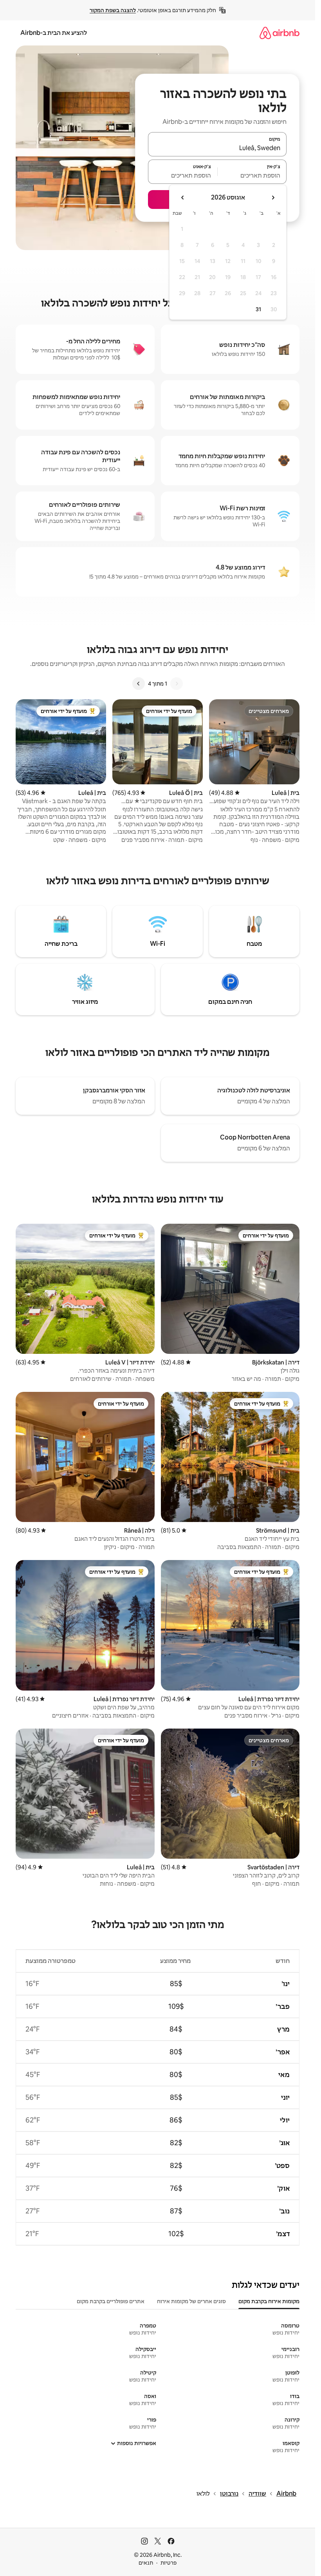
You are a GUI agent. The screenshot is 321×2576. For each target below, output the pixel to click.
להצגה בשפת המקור (113, 10)
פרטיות (169, 2563)
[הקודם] (177, 684)
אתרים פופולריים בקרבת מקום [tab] (111, 2301)
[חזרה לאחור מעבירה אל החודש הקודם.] (273, 198)
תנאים (146, 2563)
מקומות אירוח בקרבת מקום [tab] (269, 2301)
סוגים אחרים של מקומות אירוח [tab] (191, 2301)
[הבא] (139, 684)
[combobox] (217, 148)
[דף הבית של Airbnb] (280, 33)
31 (258, 309)
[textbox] (252, 175)
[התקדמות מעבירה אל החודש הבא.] (183, 198)
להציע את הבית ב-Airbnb (54, 33)
